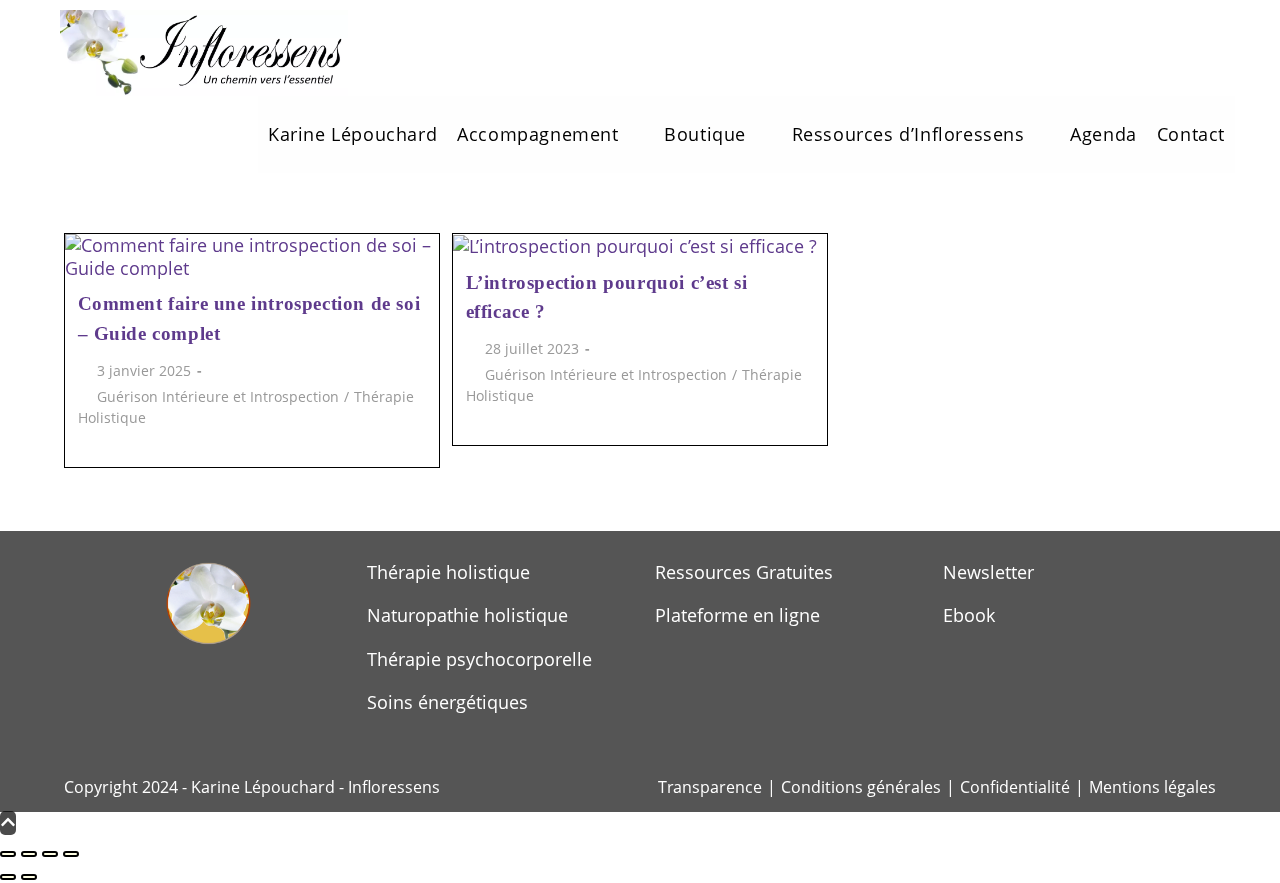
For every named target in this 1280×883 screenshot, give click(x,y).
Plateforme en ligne (737, 615)
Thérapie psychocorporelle (479, 659)
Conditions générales (861, 787)
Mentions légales (1152, 787)
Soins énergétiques (447, 702)
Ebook (969, 615)
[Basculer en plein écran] (29, 854)
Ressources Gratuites (744, 572)
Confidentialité (1015, 787)
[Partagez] (50, 854)
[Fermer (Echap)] (71, 854)
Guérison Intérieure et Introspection (218, 396)
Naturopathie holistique (467, 615)
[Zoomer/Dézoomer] (8, 854)
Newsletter (988, 572)
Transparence (710, 787)
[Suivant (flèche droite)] (29, 877)
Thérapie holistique (448, 572)
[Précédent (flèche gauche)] (8, 877)
